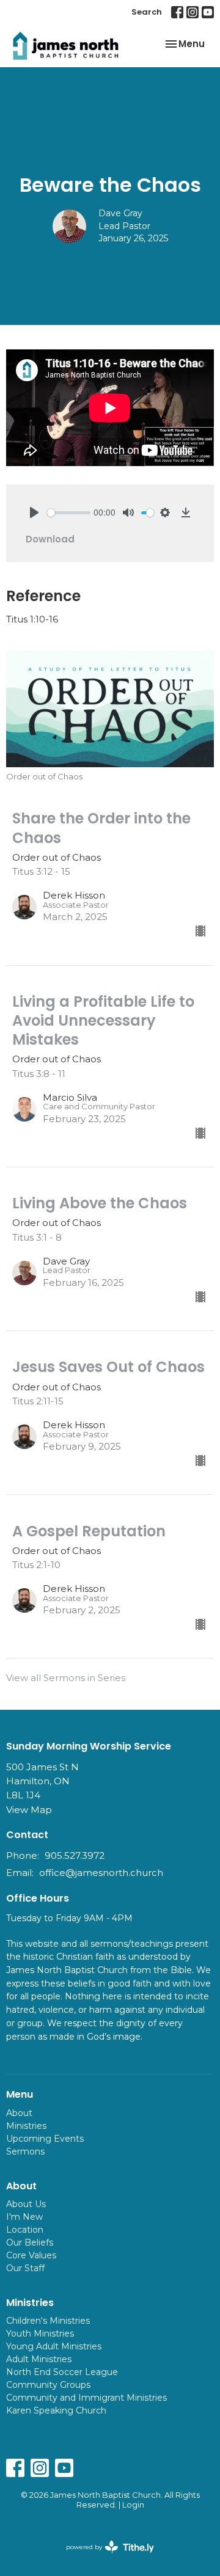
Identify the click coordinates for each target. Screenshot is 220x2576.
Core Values (31, 2255)
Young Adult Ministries (54, 2346)
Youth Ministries (40, 2333)
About (19, 2113)
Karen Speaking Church (56, 2410)
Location (25, 2230)
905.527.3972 (75, 1855)
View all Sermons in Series (66, 1678)
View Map (29, 1810)
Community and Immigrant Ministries (86, 2398)
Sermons (25, 2151)
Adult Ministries (39, 2359)
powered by (104, 2557)
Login (133, 2505)
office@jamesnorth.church (101, 1873)
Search (147, 12)
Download (50, 539)
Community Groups (48, 2385)
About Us (26, 2204)
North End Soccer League (62, 2372)
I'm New (24, 2217)
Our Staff (25, 2268)
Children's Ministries (48, 2321)
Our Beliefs (30, 2242)
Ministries (26, 2126)
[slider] (69, 513)
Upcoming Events (45, 2139)
